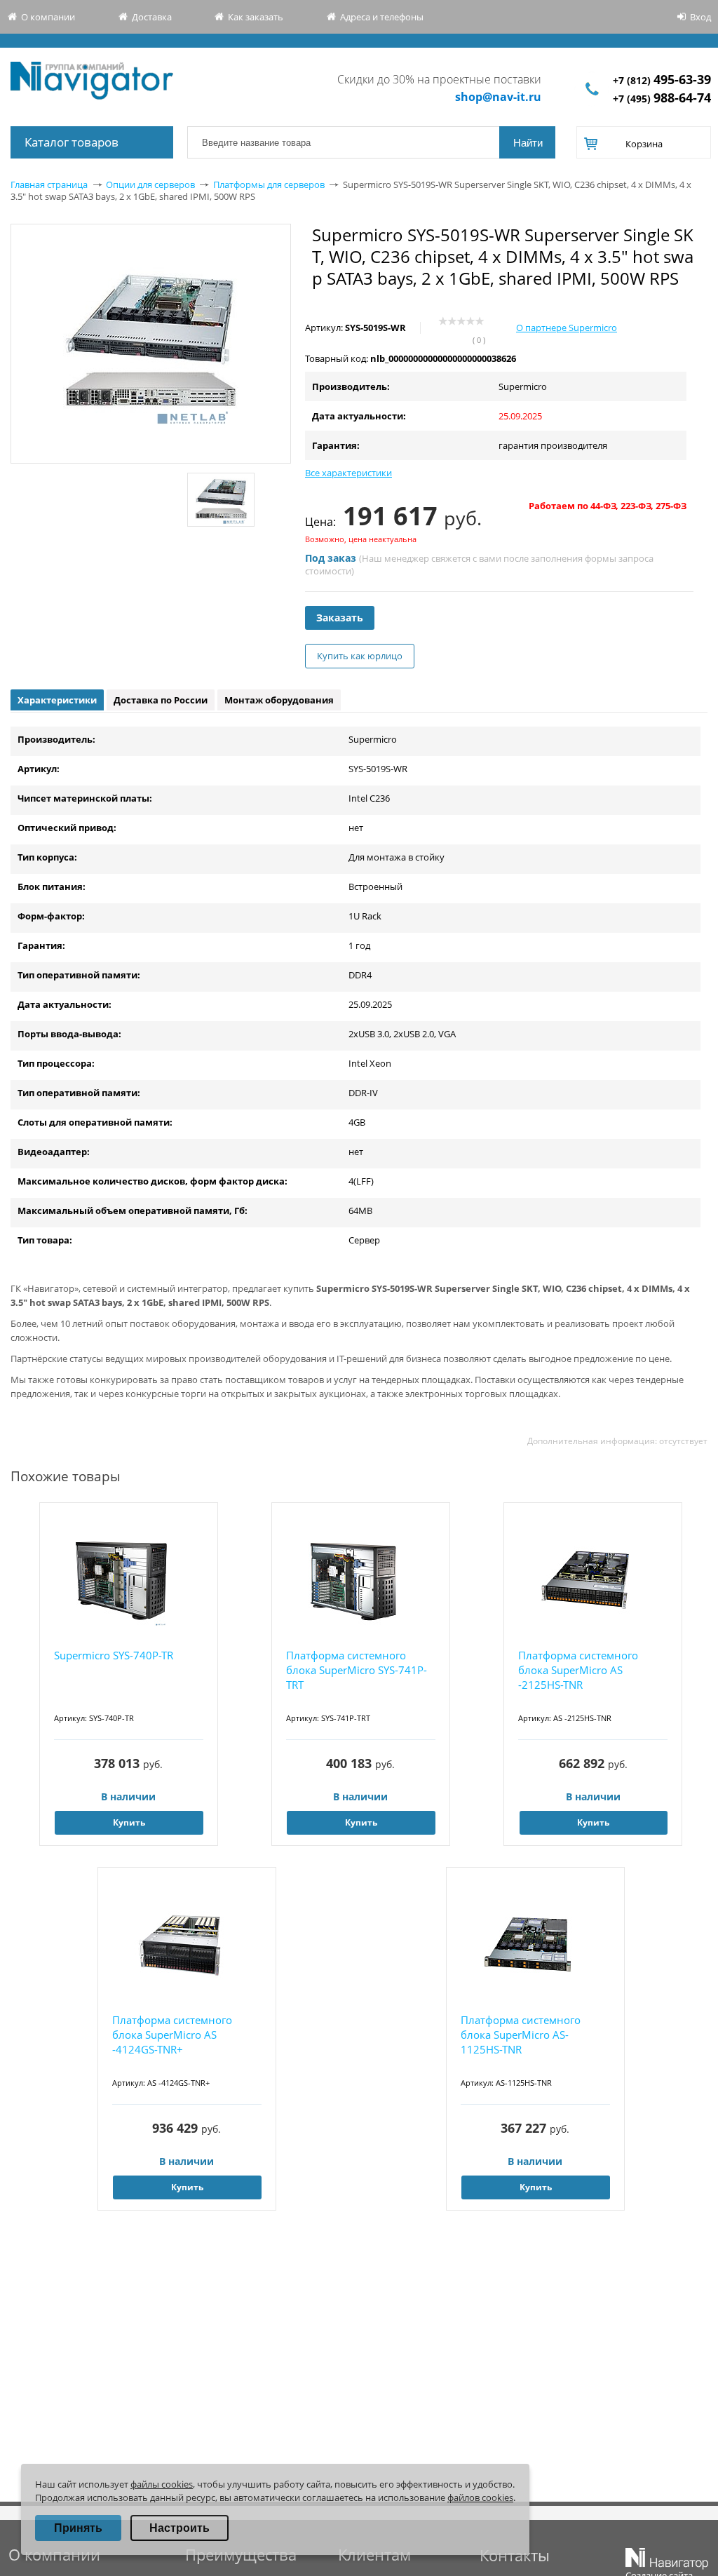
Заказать (340, 618)
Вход (700, 17)
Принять (78, 2528)
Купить (129, 1822)
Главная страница (49, 184)
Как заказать (256, 17)
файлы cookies (162, 2484)
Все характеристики (348, 473)
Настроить (179, 2528)
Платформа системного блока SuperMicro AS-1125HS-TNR (521, 2035)
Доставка (152, 17)
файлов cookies (480, 2497)
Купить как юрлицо (360, 656)
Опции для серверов (150, 184)
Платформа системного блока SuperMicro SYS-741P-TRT (357, 1670)
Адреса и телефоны (382, 17)
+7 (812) (662, 80)
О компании (48, 17)
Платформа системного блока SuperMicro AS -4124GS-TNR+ (172, 2035)
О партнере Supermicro (567, 328)
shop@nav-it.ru (498, 97)
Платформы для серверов (269, 184)
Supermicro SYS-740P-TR (114, 1655)
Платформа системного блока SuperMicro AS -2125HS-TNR (578, 1670)
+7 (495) (662, 99)
